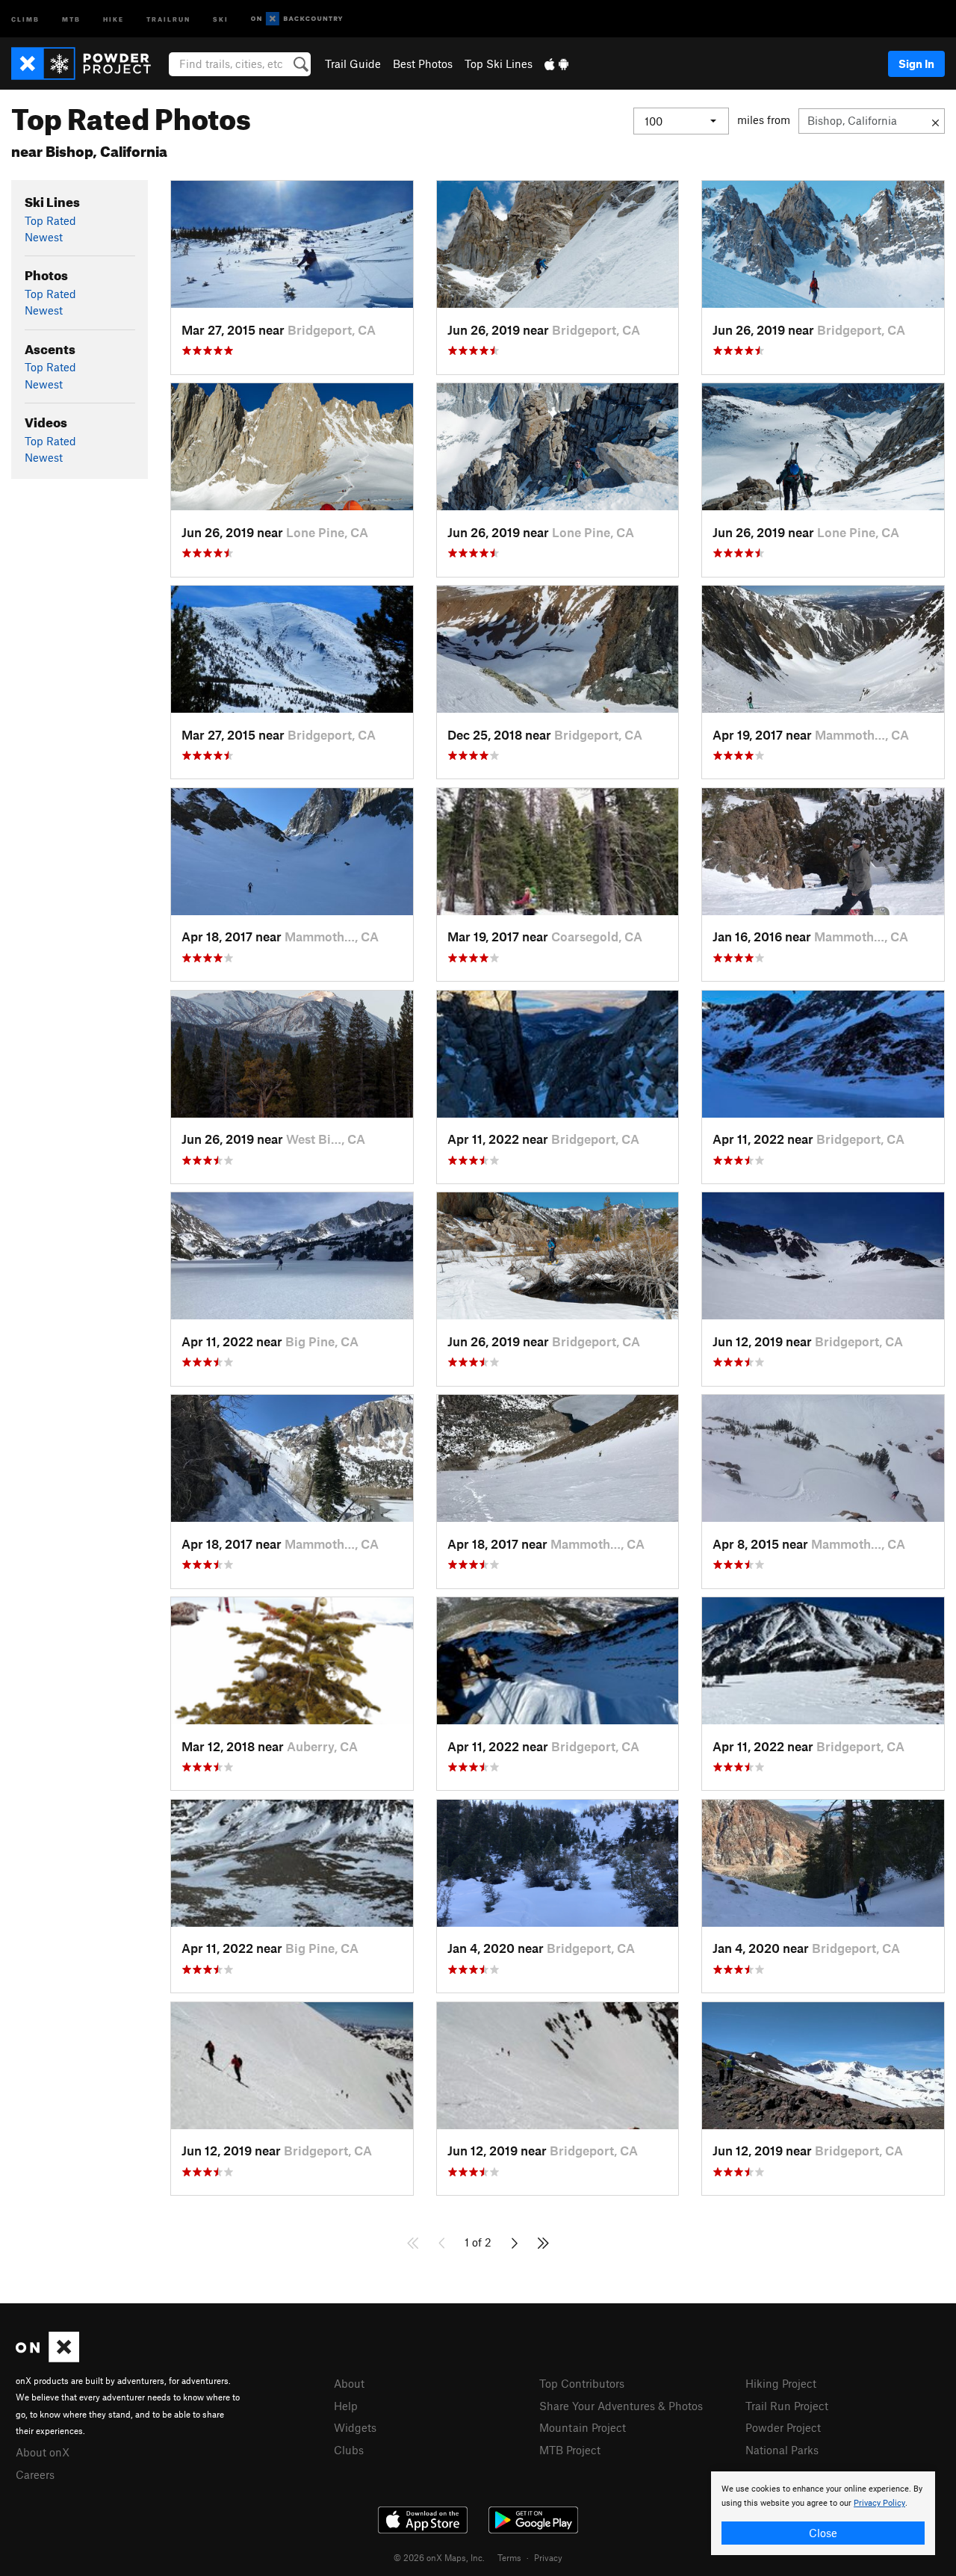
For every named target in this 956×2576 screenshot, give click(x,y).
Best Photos (423, 64)
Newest (44, 237)
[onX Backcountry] (297, 19)
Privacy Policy (879, 2503)
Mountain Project (583, 2427)
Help (346, 2406)
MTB (71, 18)
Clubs (349, 2450)
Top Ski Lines (499, 64)
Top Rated (50, 220)
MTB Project (570, 2450)
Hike (114, 18)
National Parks (782, 2450)
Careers (35, 2474)
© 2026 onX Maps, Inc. (439, 2557)
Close (823, 2533)
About (349, 2383)
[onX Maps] (47, 2358)
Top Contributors (582, 2383)
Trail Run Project (787, 2406)
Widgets (355, 2427)
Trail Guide (353, 64)
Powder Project (783, 2427)
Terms (509, 2557)
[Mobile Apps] (556, 64)
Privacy (548, 2557)
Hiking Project (781, 2383)
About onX (43, 2452)
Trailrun (168, 18)
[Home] (89, 64)
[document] (823, 2513)
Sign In (916, 64)
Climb (25, 18)
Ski (221, 18)
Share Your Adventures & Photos (621, 2406)
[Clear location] (935, 121)
